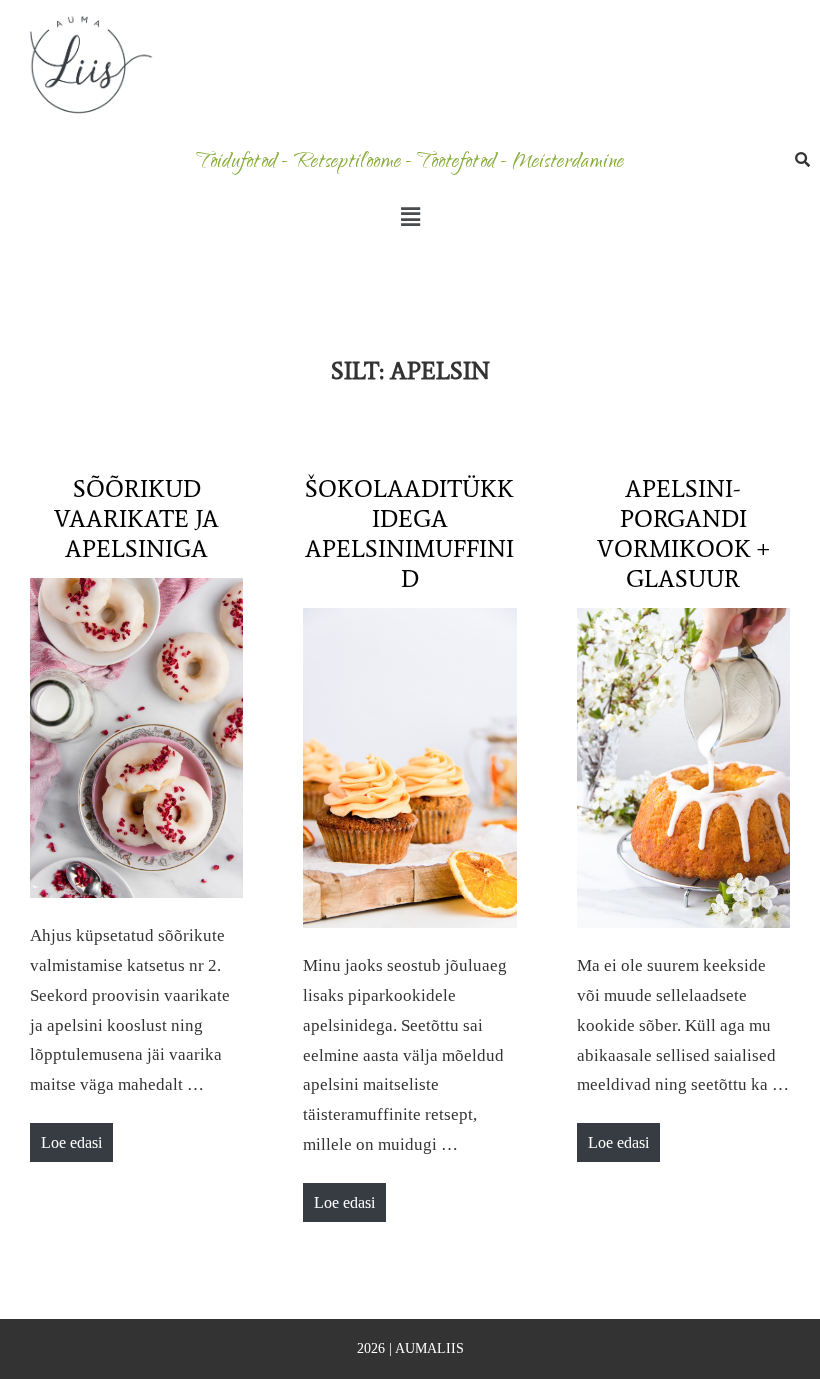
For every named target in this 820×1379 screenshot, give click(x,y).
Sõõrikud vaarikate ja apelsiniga (136, 518)
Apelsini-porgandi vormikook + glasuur (683, 533)
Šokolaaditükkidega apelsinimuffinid (409, 533)
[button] (410, 217)
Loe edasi (71, 1137)
